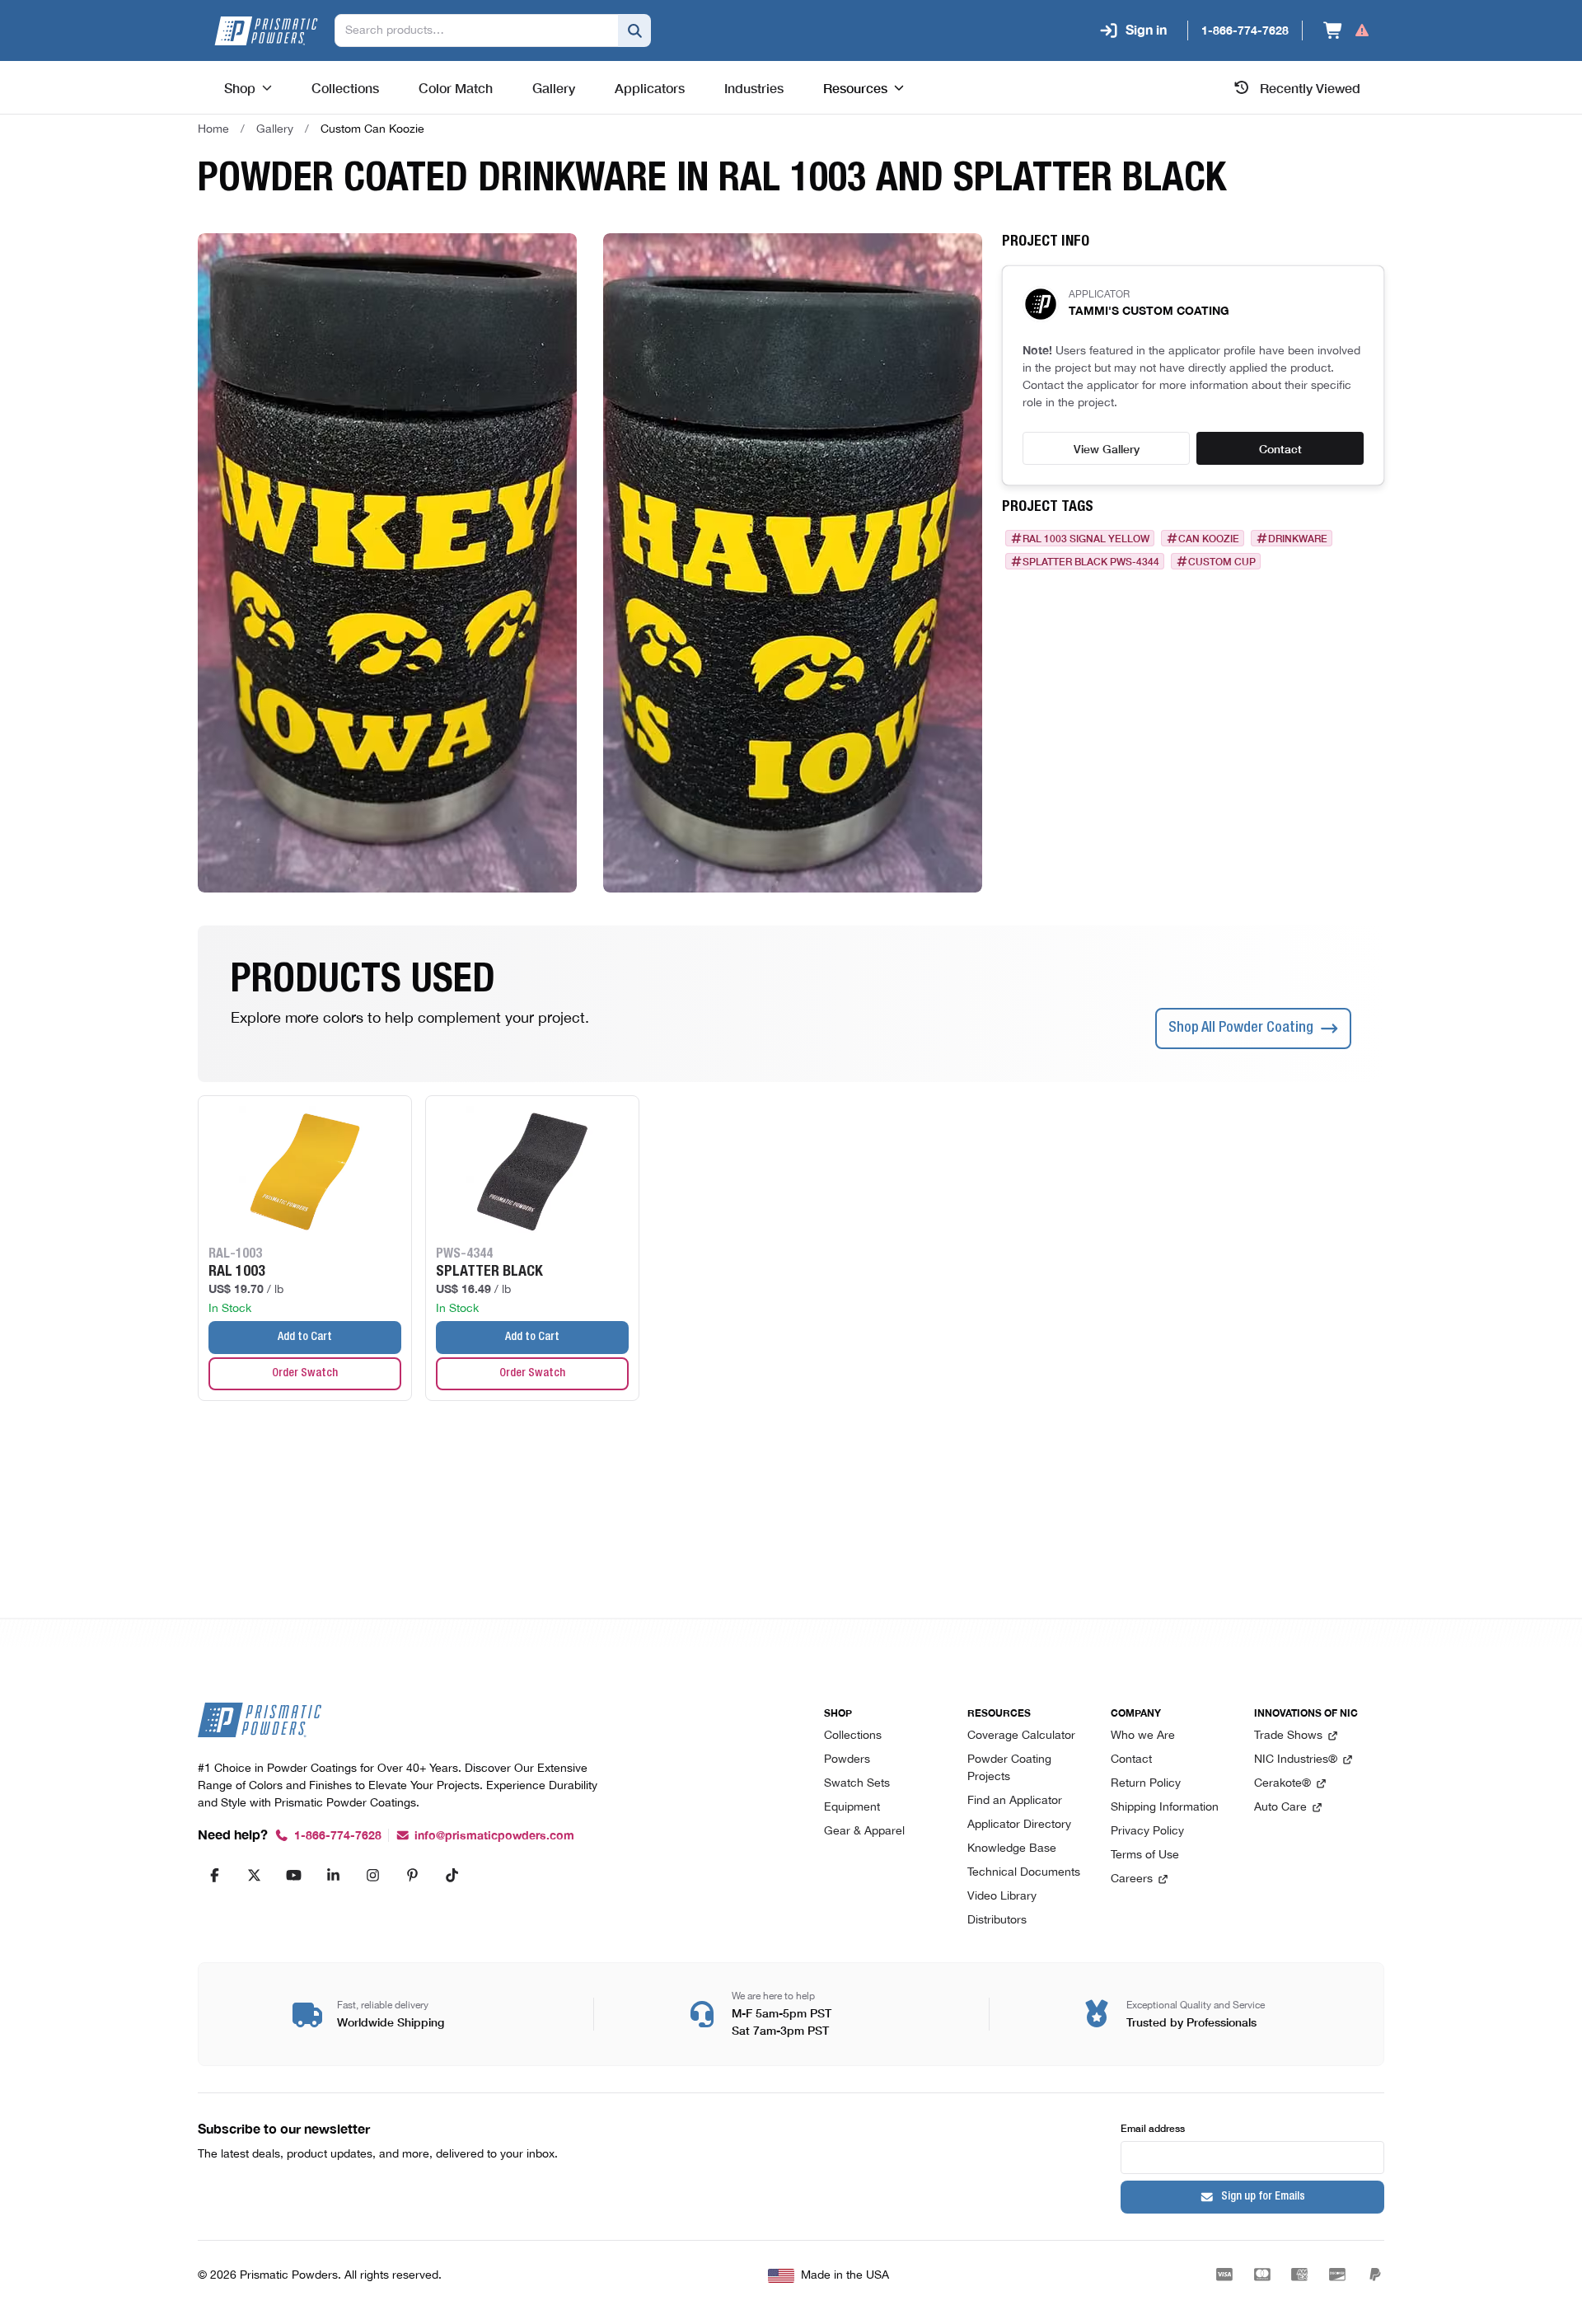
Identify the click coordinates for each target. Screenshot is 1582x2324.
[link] (372, 129)
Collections (853, 1736)
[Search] (634, 30)
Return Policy (1146, 1784)
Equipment (852, 1808)
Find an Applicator (1015, 1801)
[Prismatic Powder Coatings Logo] (266, 31)
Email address (1153, 2127)
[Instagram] (372, 1875)
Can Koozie (1209, 538)
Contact (1280, 448)
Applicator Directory (1019, 1825)
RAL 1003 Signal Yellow (1086, 538)
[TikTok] (452, 1875)
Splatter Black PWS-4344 (1091, 561)
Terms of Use (1145, 1855)
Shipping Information (1165, 1808)
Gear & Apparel (864, 1832)
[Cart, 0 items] (1347, 30)
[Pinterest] (412, 1875)
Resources (855, 87)
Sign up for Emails (1263, 2197)
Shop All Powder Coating (1241, 1028)
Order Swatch (305, 1374)
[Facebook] (214, 1875)
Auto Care (1280, 1808)
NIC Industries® (1296, 1760)
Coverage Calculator (1021, 1736)
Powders (847, 1760)
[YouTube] (293, 1875)
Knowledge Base (1012, 1849)
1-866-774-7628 (338, 1836)
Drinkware (1298, 538)
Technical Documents (1024, 1873)
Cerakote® (1282, 1784)
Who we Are (1143, 1736)
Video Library (1002, 1897)
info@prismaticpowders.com (494, 1836)
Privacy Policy (1147, 1832)
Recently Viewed (1310, 87)
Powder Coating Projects (1009, 1769)
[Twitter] (254, 1875)
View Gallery (1107, 448)
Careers (1132, 1879)
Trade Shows (1288, 1736)
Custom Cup (1222, 561)
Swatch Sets (857, 1784)
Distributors (997, 1921)
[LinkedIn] (333, 1875)
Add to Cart (305, 1338)
